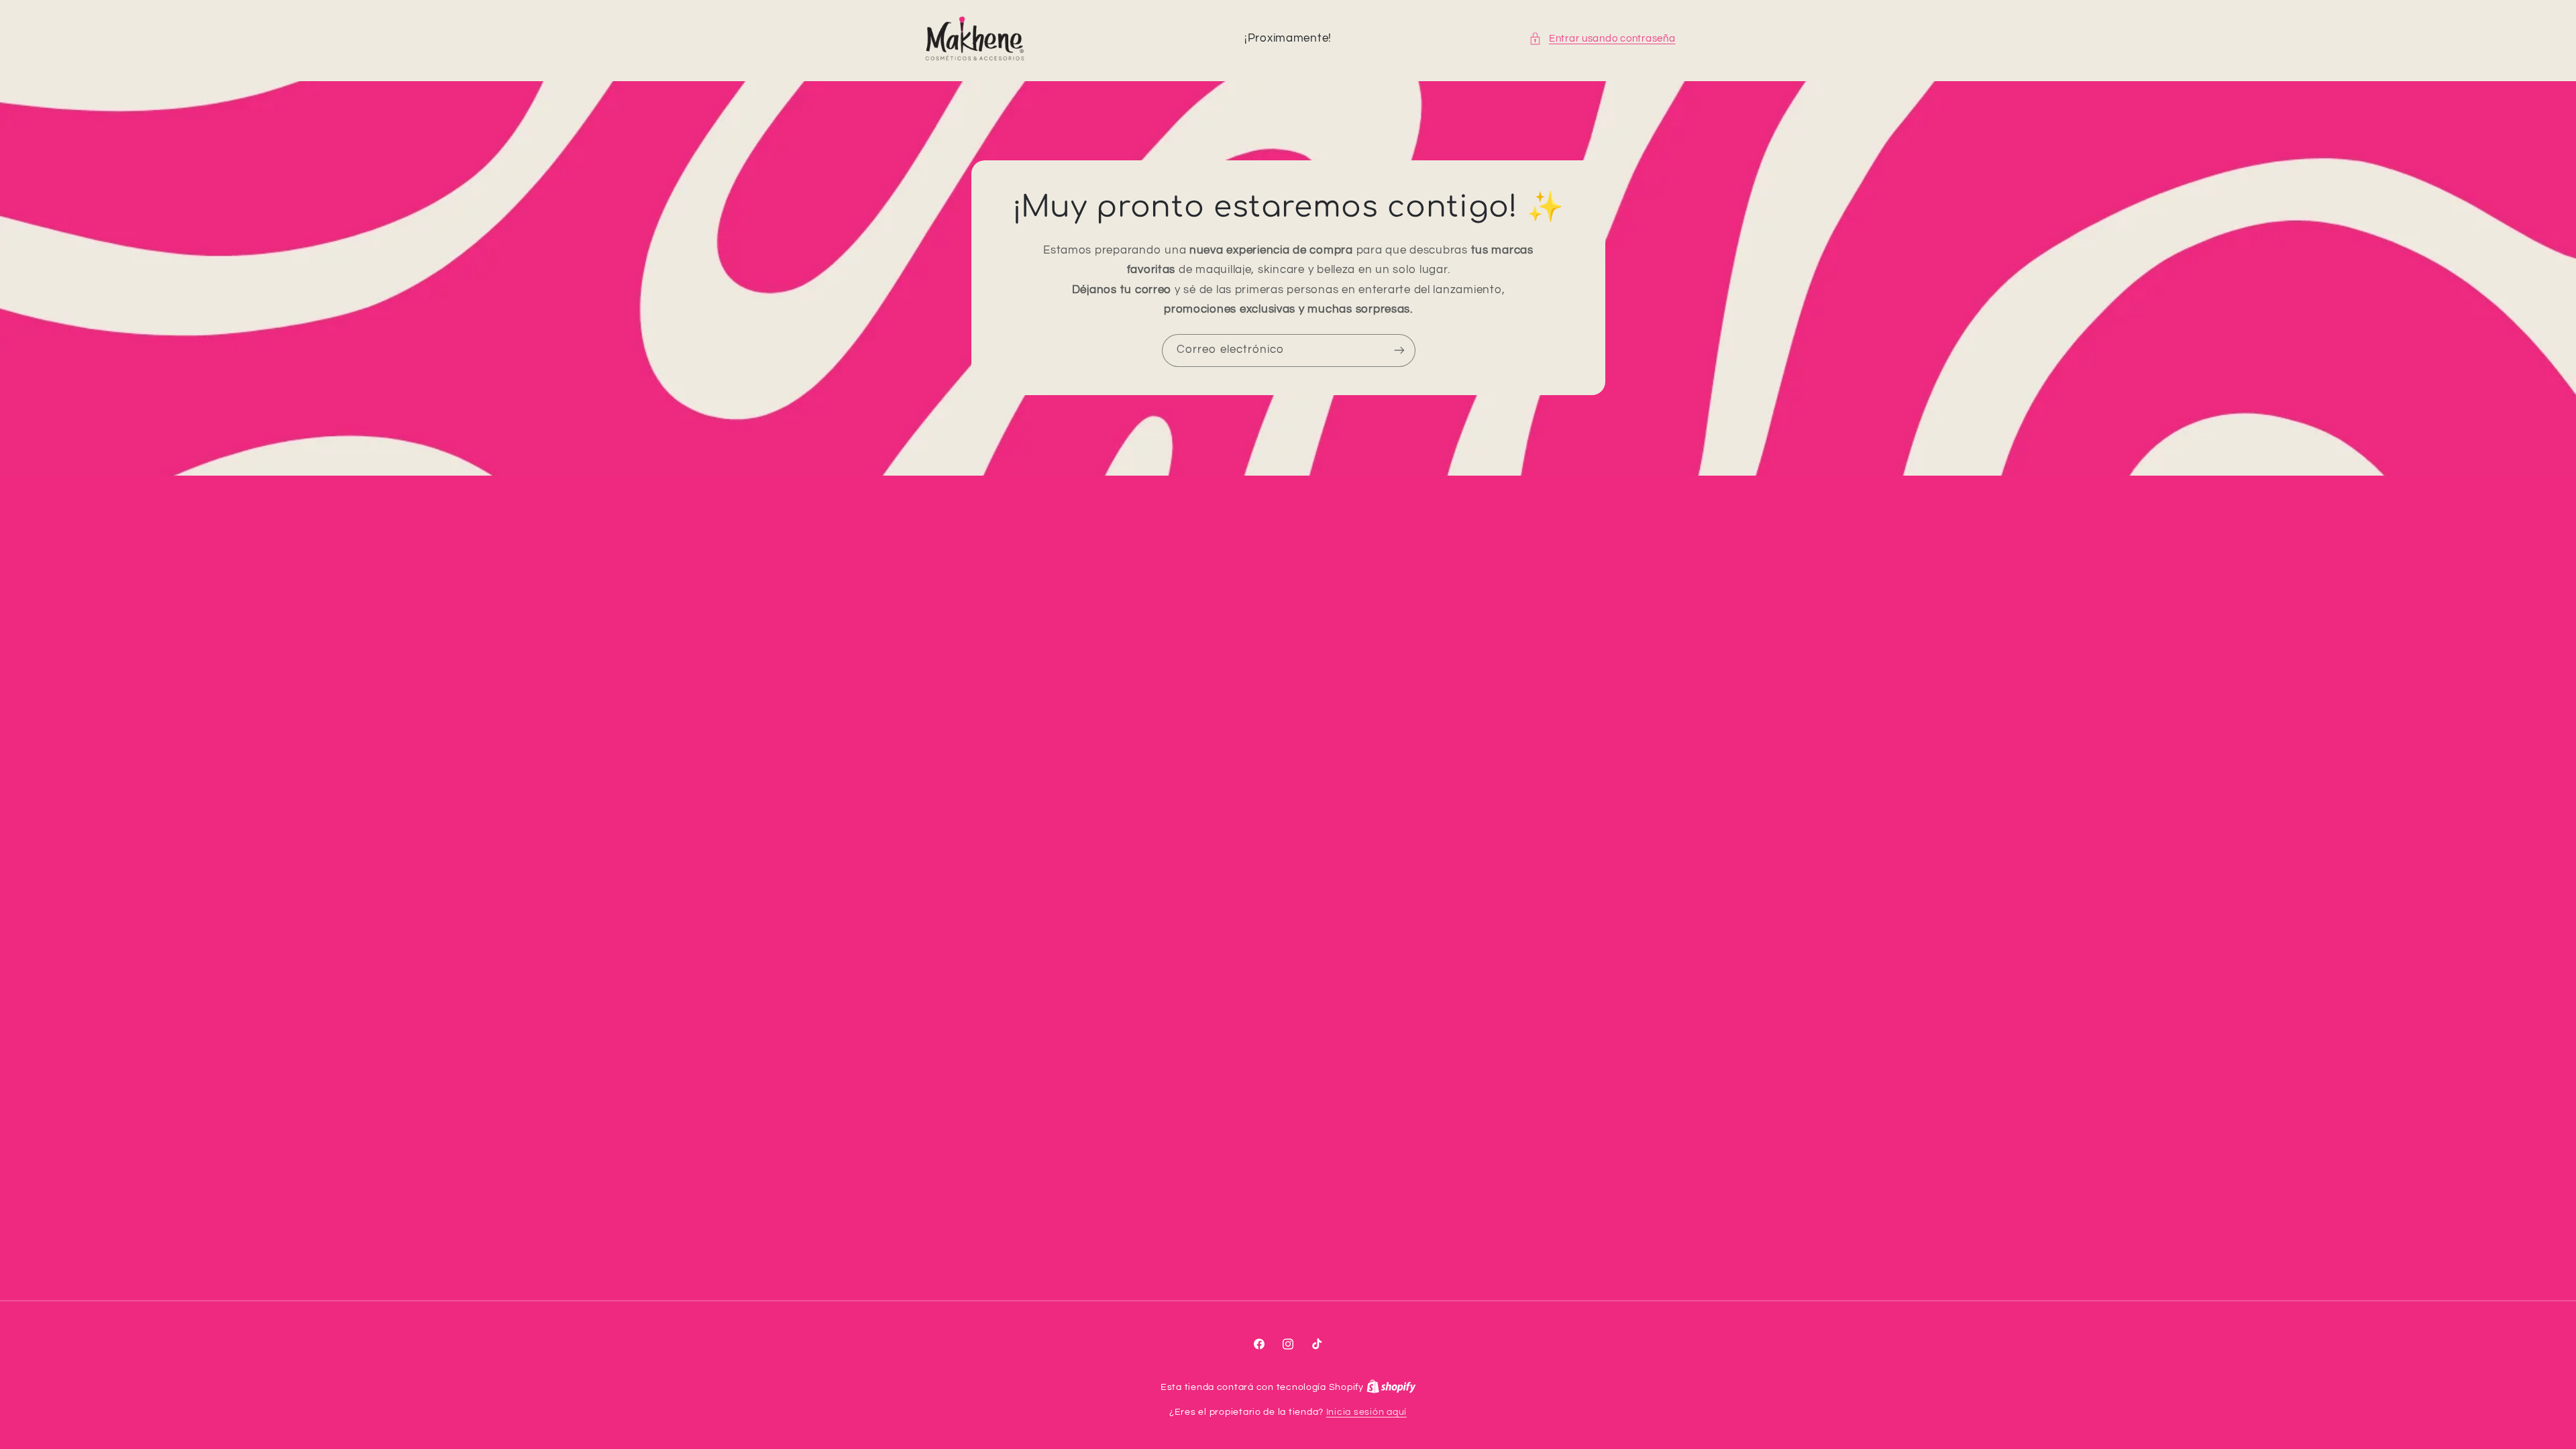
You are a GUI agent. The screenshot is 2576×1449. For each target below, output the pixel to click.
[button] (1602, 39)
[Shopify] (1391, 1387)
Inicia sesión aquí (1366, 1412)
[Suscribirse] (1399, 351)
